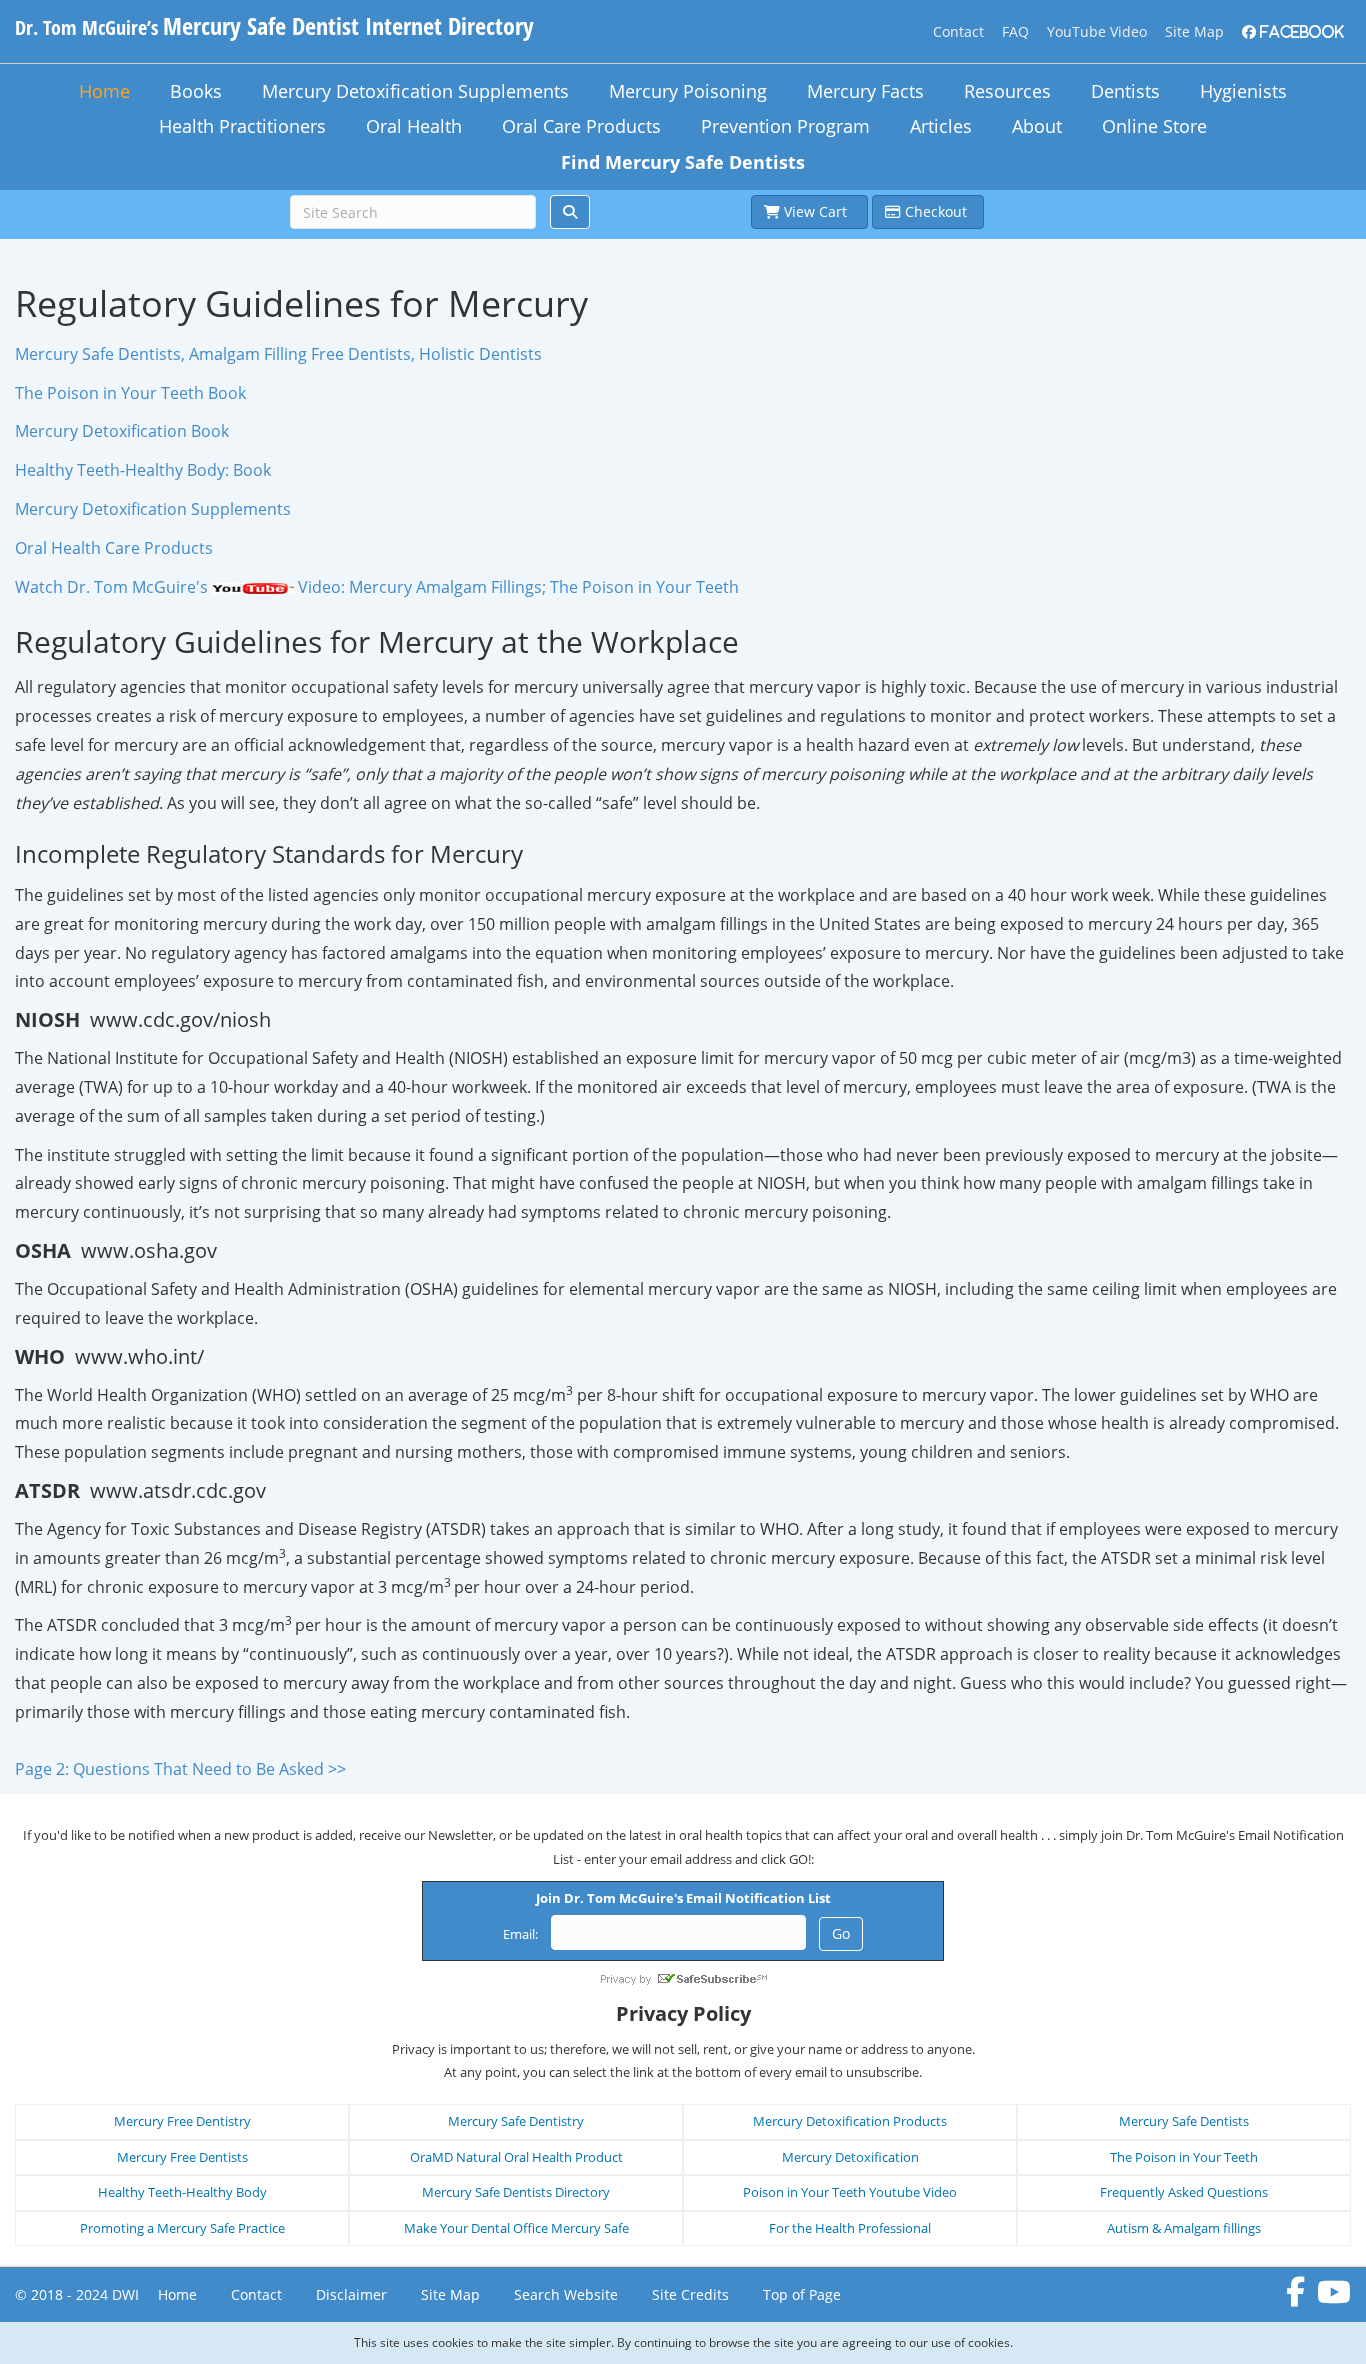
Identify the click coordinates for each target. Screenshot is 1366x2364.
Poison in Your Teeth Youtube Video (850, 2192)
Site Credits (690, 2294)
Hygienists (1243, 91)
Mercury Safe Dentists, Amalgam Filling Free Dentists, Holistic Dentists (278, 354)
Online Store (1154, 126)
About (1037, 126)
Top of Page (802, 2294)
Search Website (566, 2294)
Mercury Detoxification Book (122, 431)
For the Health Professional (850, 2228)
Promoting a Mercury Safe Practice (182, 2228)
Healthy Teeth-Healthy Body (182, 2192)
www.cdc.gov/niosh (180, 1019)
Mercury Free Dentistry (182, 2121)
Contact (958, 31)
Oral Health (414, 126)
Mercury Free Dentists (182, 2157)
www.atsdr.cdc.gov (178, 1490)
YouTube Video (1097, 31)
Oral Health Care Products (114, 548)
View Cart (817, 211)
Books (196, 91)
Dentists (1125, 91)
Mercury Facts (865, 91)
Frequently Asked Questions (1184, 2192)
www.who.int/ (139, 1356)
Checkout (936, 211)
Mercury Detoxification (850, 2157)
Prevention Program (785, 126)
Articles (941, 126)
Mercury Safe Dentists (1184, 2121)
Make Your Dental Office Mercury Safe (516, 2228)
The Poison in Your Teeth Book (130, 393)
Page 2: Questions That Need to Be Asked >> (180, 1769)
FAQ (1015, 31)
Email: (520, 1934)
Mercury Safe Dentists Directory (516, 2192)
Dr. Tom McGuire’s (274, 27)
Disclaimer (351, 2294)
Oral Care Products (581, 126)
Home (104, 91)
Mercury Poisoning (688, 91)
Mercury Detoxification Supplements (415, 91)
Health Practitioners (242, 126)
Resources (1007, 91)
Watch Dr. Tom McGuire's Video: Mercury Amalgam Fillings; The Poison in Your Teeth (377, 587)
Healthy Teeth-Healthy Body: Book (143, 470)
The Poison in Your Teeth (1184, 2157)
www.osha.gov (149, 1250)
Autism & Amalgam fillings (1184, 2228)
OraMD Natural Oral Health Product (516, 2157)
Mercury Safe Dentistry (516, 2121)
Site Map (1194, 31)
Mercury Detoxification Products (850, 2121)
